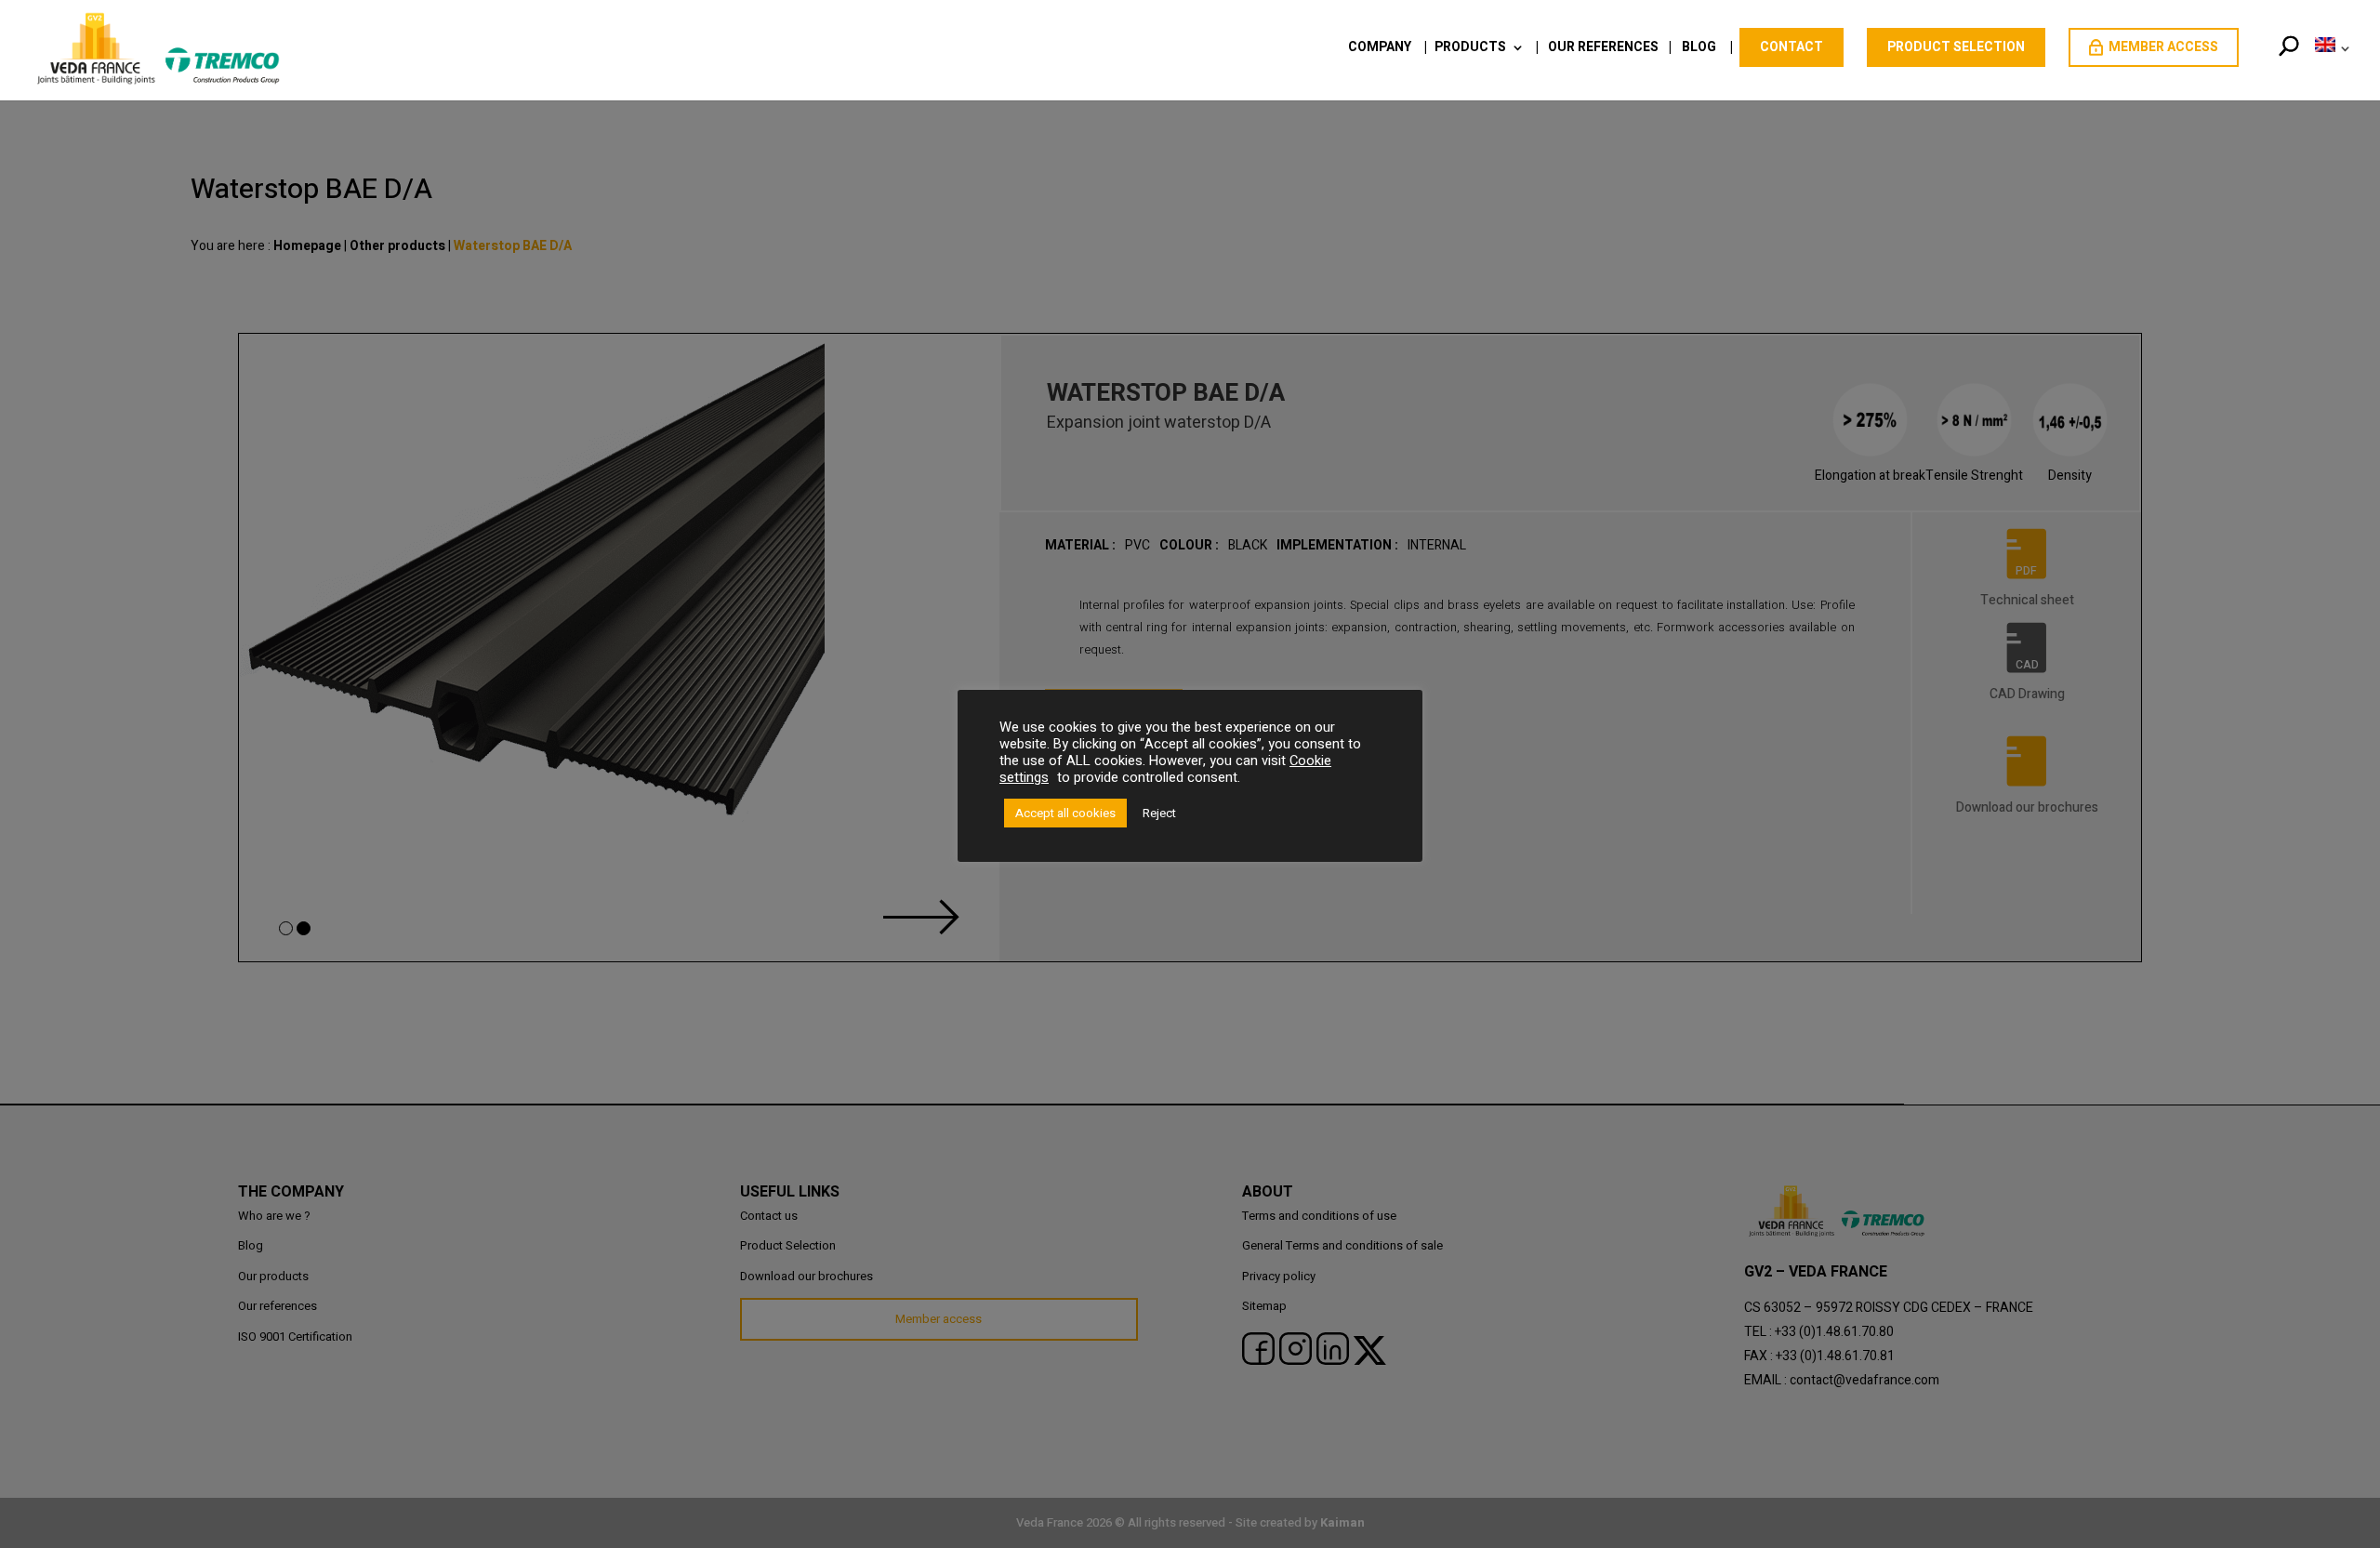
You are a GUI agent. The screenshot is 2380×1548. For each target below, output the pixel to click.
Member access (2163, 47)
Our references (1603, 49)
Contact (1792, 47)
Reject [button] (1159, 813)
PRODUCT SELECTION (1956, 47)
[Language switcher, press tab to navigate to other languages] (2329, 68)
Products (1470, 49)
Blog (1699, 49)
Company (1380, 49)
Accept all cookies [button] (1065, 813)
